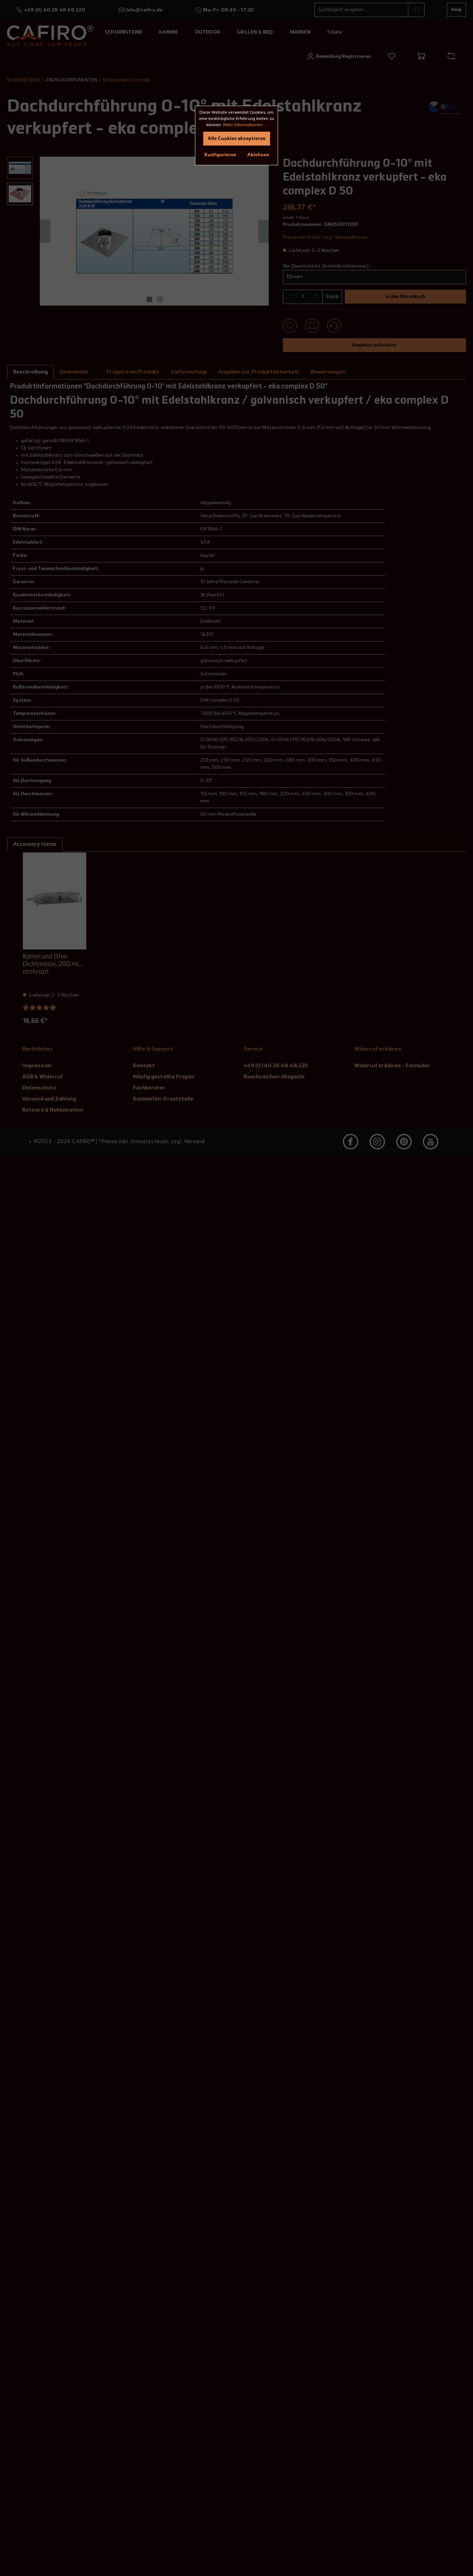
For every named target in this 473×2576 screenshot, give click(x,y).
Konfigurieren (220, 155)
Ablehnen (258, 155)
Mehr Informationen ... (245, 125)
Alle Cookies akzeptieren (237, 139)
